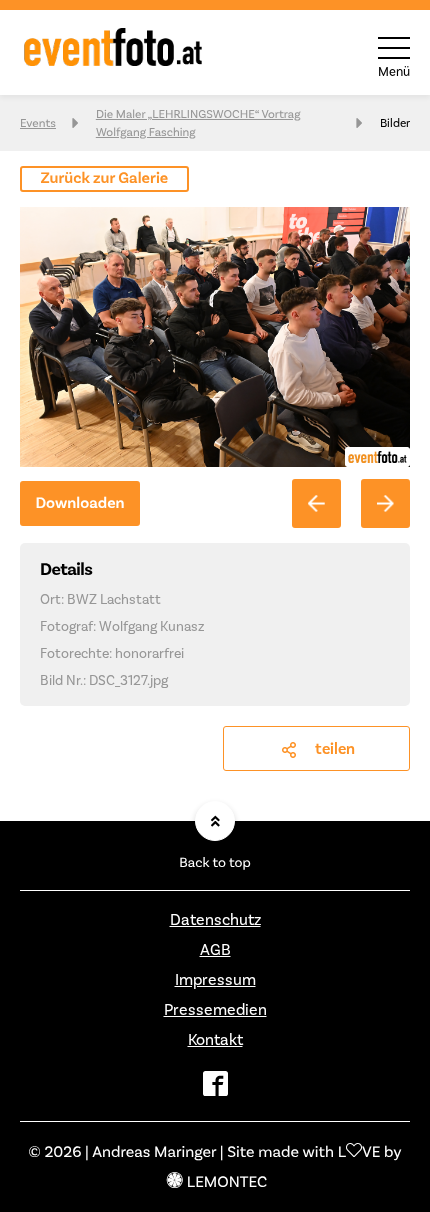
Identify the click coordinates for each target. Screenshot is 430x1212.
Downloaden (79, 503)
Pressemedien (215, 1009)
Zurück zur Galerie (105, 178)
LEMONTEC (227, 1181)
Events (38, 123)
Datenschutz (215, 919)
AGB (215, 949)
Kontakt (215, 1039)
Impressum (215, 979)
